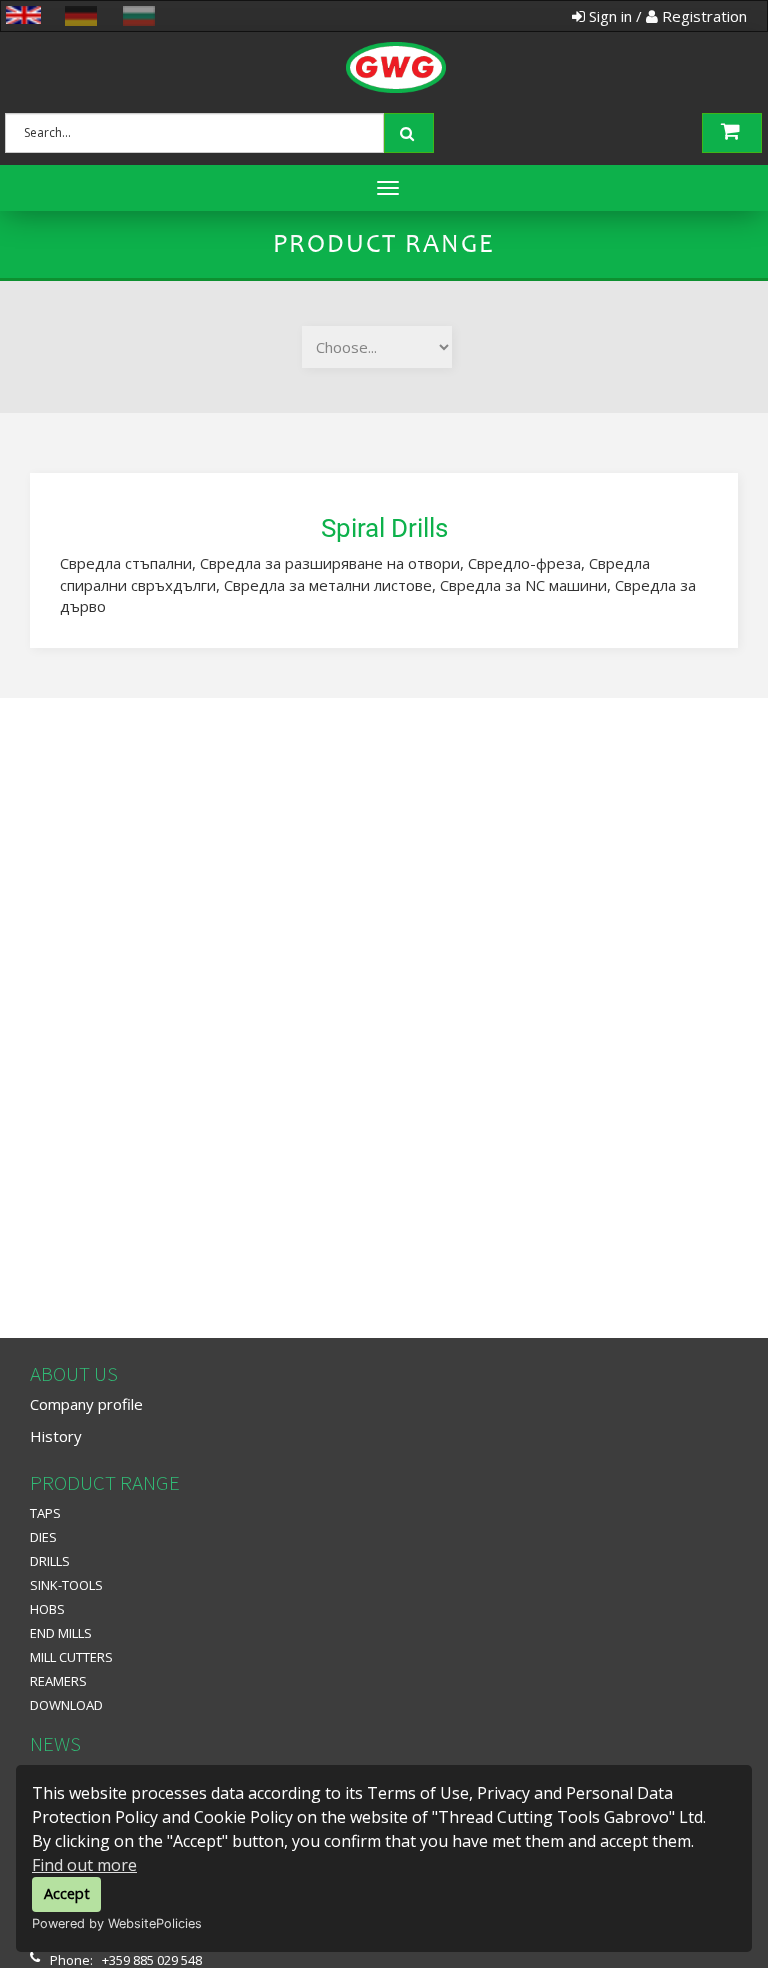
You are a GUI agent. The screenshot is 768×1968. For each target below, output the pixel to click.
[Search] (411, 131)
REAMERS (58, 1681)
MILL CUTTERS (71, 1657)
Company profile (86, 1404)
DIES (43, 1537)
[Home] (412, 45)
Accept (67, 1893)
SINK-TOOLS (66, 1585)
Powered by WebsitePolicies (117, 1923)
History (56, 1436)
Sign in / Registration (666, 16)
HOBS (47, 1609)
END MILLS (61, 1633)
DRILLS (50, 1561)
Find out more (84, 1865)
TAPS (45, 1513)
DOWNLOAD (66, 1705)
